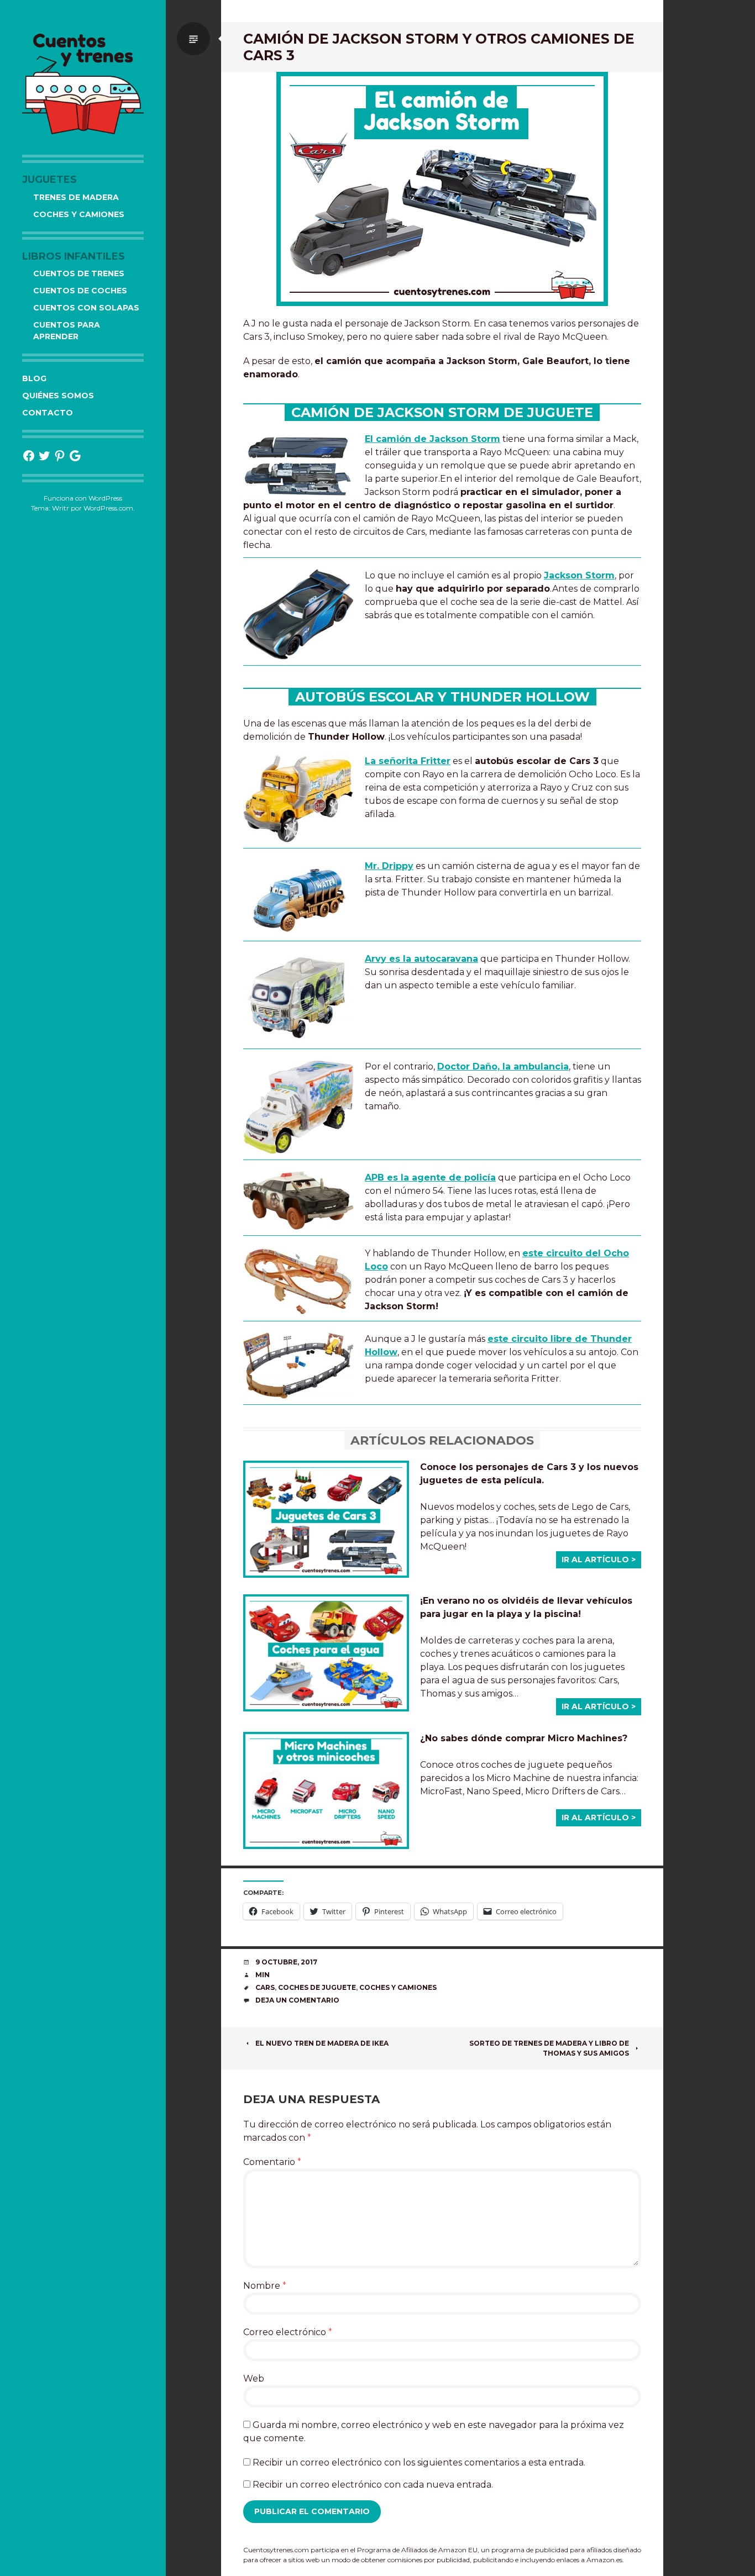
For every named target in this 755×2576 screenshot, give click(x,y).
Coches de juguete (317, 1987)
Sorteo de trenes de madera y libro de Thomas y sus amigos (549, 2048)
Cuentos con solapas (86, 308)
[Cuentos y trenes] (83, 83)
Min (263, 1975)
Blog (34, 378)
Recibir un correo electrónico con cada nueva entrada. (373, 2485)
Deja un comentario (297, 2000)
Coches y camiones (79, 214)
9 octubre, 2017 (286, 1962)
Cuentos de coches (80, 291)
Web (254, 2379)
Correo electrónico (288, 2332)
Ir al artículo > (599, 1560)
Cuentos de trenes (79, 273)
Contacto (48, 413)
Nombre (265, 2286)
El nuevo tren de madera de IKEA (322, 2043)
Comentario (272, 2162)
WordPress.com (108, 508)
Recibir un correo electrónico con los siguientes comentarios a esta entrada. (419, 2462)
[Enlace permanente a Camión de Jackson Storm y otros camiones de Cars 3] (442, 189)
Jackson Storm (579, 575)
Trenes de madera (76, 197)
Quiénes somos (58, 396)
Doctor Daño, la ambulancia (503, 1066)
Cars (265, 1987)
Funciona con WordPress (83, 498)
